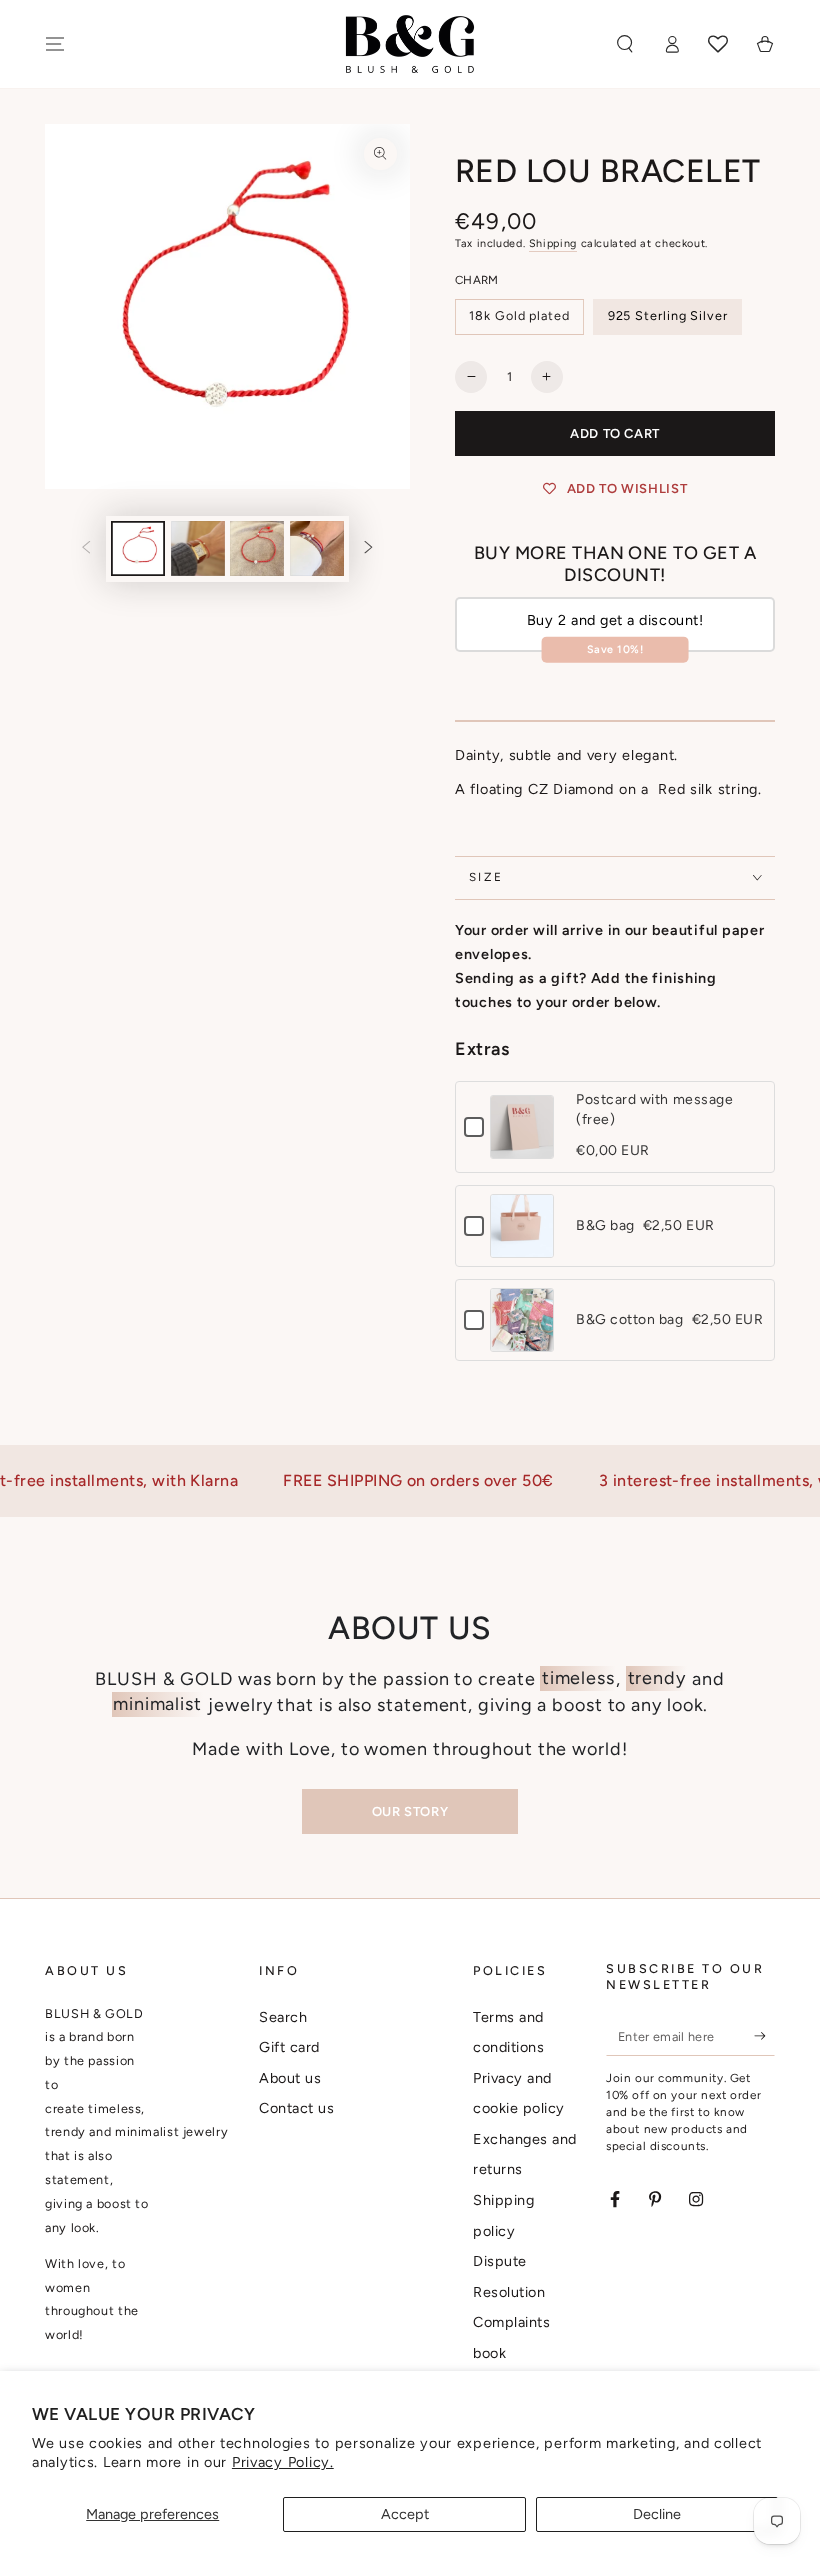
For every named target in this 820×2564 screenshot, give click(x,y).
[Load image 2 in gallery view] (198, 548)
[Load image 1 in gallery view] (138, 548)
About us (290, 2078)
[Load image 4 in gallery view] (317, 548)
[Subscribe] (764, 2036)
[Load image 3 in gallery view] (257, 548)
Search (283, 2017)
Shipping (553, 243)
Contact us (296, 2108)
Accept (405, 2514)
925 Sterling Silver (668, 315)
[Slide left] (86, 549)
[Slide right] (369, 549)
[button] (624, 44)
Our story (410, 1811)
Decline (657, 2514)
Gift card (289, 2047)
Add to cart (615, 433)
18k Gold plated (519, 315)
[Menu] (55, 44)
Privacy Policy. (283, 2462)
